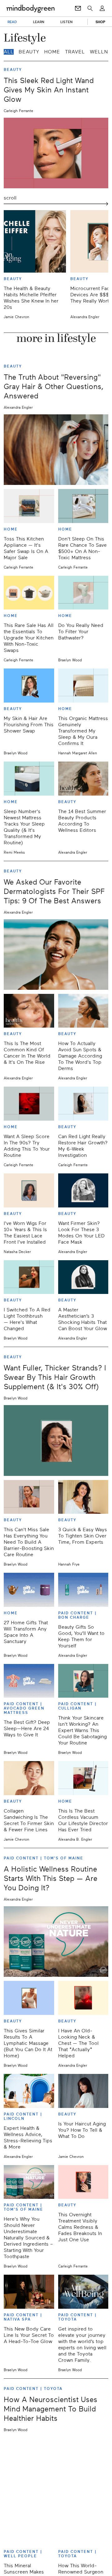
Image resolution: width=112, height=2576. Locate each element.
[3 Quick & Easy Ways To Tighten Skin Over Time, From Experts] (83, 1497)
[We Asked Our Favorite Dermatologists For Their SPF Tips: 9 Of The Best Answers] (56, 955)
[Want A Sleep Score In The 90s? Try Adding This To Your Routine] (29, 1104)
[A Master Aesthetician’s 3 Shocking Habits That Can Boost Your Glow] (83, 1277)
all (9, 52)
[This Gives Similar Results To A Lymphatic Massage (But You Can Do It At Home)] (29, 1998)
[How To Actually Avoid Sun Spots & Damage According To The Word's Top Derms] (83, 1011)
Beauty (29, 52)
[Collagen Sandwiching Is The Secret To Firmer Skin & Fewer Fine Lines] (29, 1778)
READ (12, 22)
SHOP (100, 22)
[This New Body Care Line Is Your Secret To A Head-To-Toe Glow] (29, 2292)
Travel (75, 52)
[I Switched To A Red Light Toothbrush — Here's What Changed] (29, 1277)
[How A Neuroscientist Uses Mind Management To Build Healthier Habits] (56, 2472)
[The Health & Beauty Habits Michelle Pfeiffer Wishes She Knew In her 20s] (35, 241)
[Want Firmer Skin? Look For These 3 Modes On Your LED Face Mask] (83, 1190)
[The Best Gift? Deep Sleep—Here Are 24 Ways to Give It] (29, 1681)
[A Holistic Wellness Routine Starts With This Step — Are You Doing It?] (56, 1942)
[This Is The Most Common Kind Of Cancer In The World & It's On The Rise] (29, 1011)
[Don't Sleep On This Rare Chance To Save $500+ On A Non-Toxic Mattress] (83, 506)
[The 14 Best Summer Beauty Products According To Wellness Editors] (83, 779)
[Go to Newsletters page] (78, 8)
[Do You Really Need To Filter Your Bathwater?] (83, 593)
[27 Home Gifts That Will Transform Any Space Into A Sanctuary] (29, 1590)
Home (52, 52)
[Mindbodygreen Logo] (30, 8)
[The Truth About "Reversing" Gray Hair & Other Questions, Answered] (56, 450)
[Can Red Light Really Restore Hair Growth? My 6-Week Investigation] (83, 1104)
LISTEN (66, 22)
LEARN (39, 22)
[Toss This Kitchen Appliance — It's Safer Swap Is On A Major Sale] (29, 506)
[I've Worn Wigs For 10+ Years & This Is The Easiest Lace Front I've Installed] (29, 1190)
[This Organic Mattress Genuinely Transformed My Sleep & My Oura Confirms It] (83, 686)
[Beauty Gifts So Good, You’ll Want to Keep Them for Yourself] (83, 1590)
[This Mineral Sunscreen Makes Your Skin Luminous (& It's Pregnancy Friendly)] (29, 2528)
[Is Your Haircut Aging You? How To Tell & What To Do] (83, 2091)
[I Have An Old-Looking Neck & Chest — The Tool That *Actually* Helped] (83, 1998)
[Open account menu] (102, 8)
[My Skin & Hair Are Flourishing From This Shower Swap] (29, 686)
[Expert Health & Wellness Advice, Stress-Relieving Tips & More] (29, 2091)
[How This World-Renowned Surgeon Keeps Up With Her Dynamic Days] (83, 2528)
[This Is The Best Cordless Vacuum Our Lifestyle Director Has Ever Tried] (83, 1778)
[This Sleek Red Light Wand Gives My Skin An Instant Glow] (56, 153)
